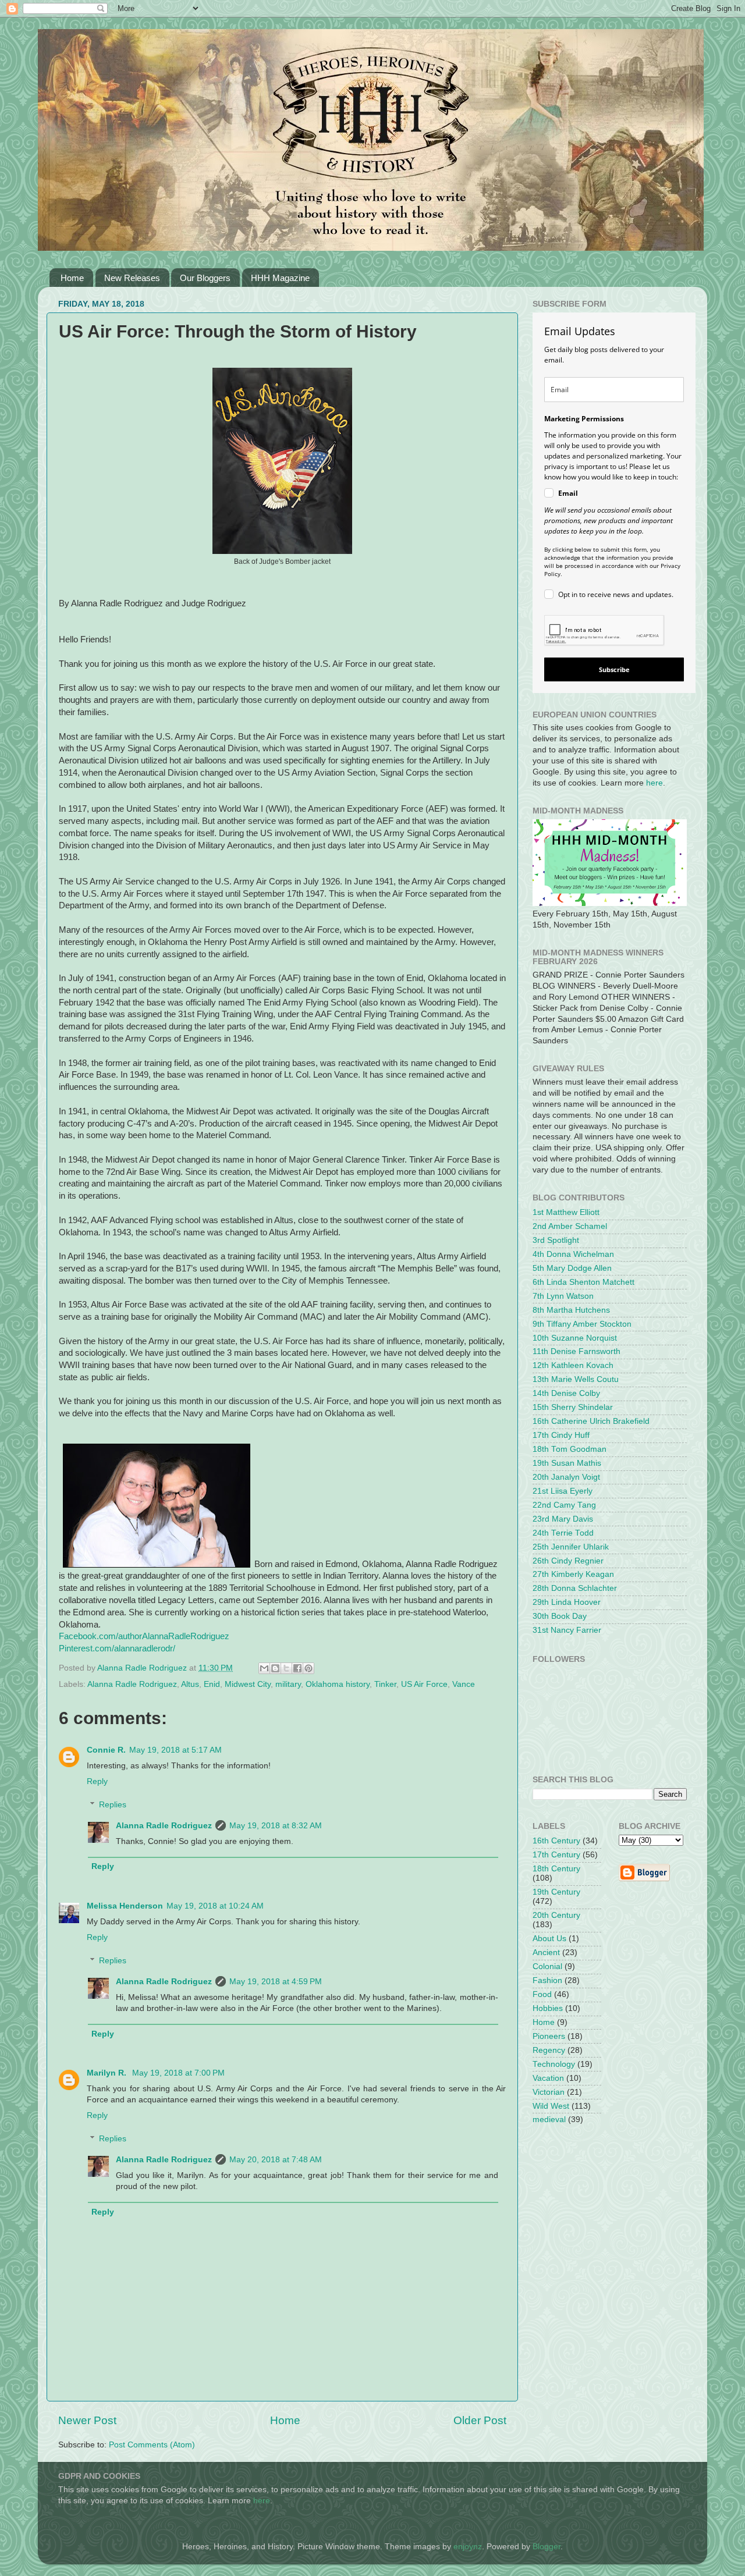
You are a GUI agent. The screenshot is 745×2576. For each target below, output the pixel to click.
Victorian (549, 2092)
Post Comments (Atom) (152, 2445)
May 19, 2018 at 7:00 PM (178, 2073)
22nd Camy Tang (564, 1505)
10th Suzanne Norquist (575, 1338)
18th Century (556, 1869)
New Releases (132, 278)
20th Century (556, 1915)
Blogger (547, 2547)
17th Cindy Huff (561, 1435)
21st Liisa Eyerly (563, 1491)
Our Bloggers (205, 278)
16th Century (556, 1841)
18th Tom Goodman (570, 1449)
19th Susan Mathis (567, 1463)
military (288, 1684)
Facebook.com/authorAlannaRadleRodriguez (144, 1636)
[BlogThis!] (275, 1668)
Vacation (548, 2078)
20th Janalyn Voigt (566, 1477)
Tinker (385, 1684)
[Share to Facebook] (297, 1668)
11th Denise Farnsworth (577, 1351)
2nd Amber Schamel (570, 1226)
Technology (554, 2064)
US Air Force (424, 1684)
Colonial (547, 1966)
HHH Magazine (280, 278)
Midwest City (248, 1684)
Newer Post (87, 2420)
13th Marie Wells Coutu (576, 1379)
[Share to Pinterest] (308, 1668)
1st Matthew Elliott (566, 1212)
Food (542, 1994)
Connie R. (106, 1750)
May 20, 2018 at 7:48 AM (276, 2160)
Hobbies (548, 2008)
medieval (549, 2120)
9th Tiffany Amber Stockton (582, 1324)
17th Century (556, 1855)
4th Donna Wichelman (573, 1254)
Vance (464, 1684)
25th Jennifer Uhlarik (571, 1547)
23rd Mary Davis (563, 1519)
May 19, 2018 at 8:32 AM (276, 1826)
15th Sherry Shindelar (573, 1407)
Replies (113, 1805)
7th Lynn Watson (563, 1296)
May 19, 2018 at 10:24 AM (215, 1906)
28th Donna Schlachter (575, 1588)
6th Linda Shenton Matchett (583, 1282)
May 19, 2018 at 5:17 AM (175, 1750)
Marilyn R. (108, 2073)
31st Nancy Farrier (567, 1630)
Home (72, 278)
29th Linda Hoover (567, 1602)
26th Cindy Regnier (568, 1561)
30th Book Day (560, 1616)
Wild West (551, 2106)
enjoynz (468, 2547)
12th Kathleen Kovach (573, 1365)
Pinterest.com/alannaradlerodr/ (117, 1648)
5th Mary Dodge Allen (572, 1268)
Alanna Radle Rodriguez (132, 1684)
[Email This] (264, 1668)
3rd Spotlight (556, 1240)
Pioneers (549, 2036)
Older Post (480, 2420)
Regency (549, 2050)
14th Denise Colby (566, 1393)
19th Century (556, 1892)
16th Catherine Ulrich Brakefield (591, 1421)
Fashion (547, 1980)
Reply (97, 1781)
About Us (549, 1939)
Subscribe (614, 669)
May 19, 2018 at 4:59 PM (276, 1982)
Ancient (546, 1953)
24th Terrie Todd (563, 1533)
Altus (190, 1684)
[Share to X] (286, 1668)
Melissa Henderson (125, 1906)
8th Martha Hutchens (571, 1310)
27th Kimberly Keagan (573, 1574)
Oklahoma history (338, 1684)
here (654, 783)
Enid (212, 1684)
